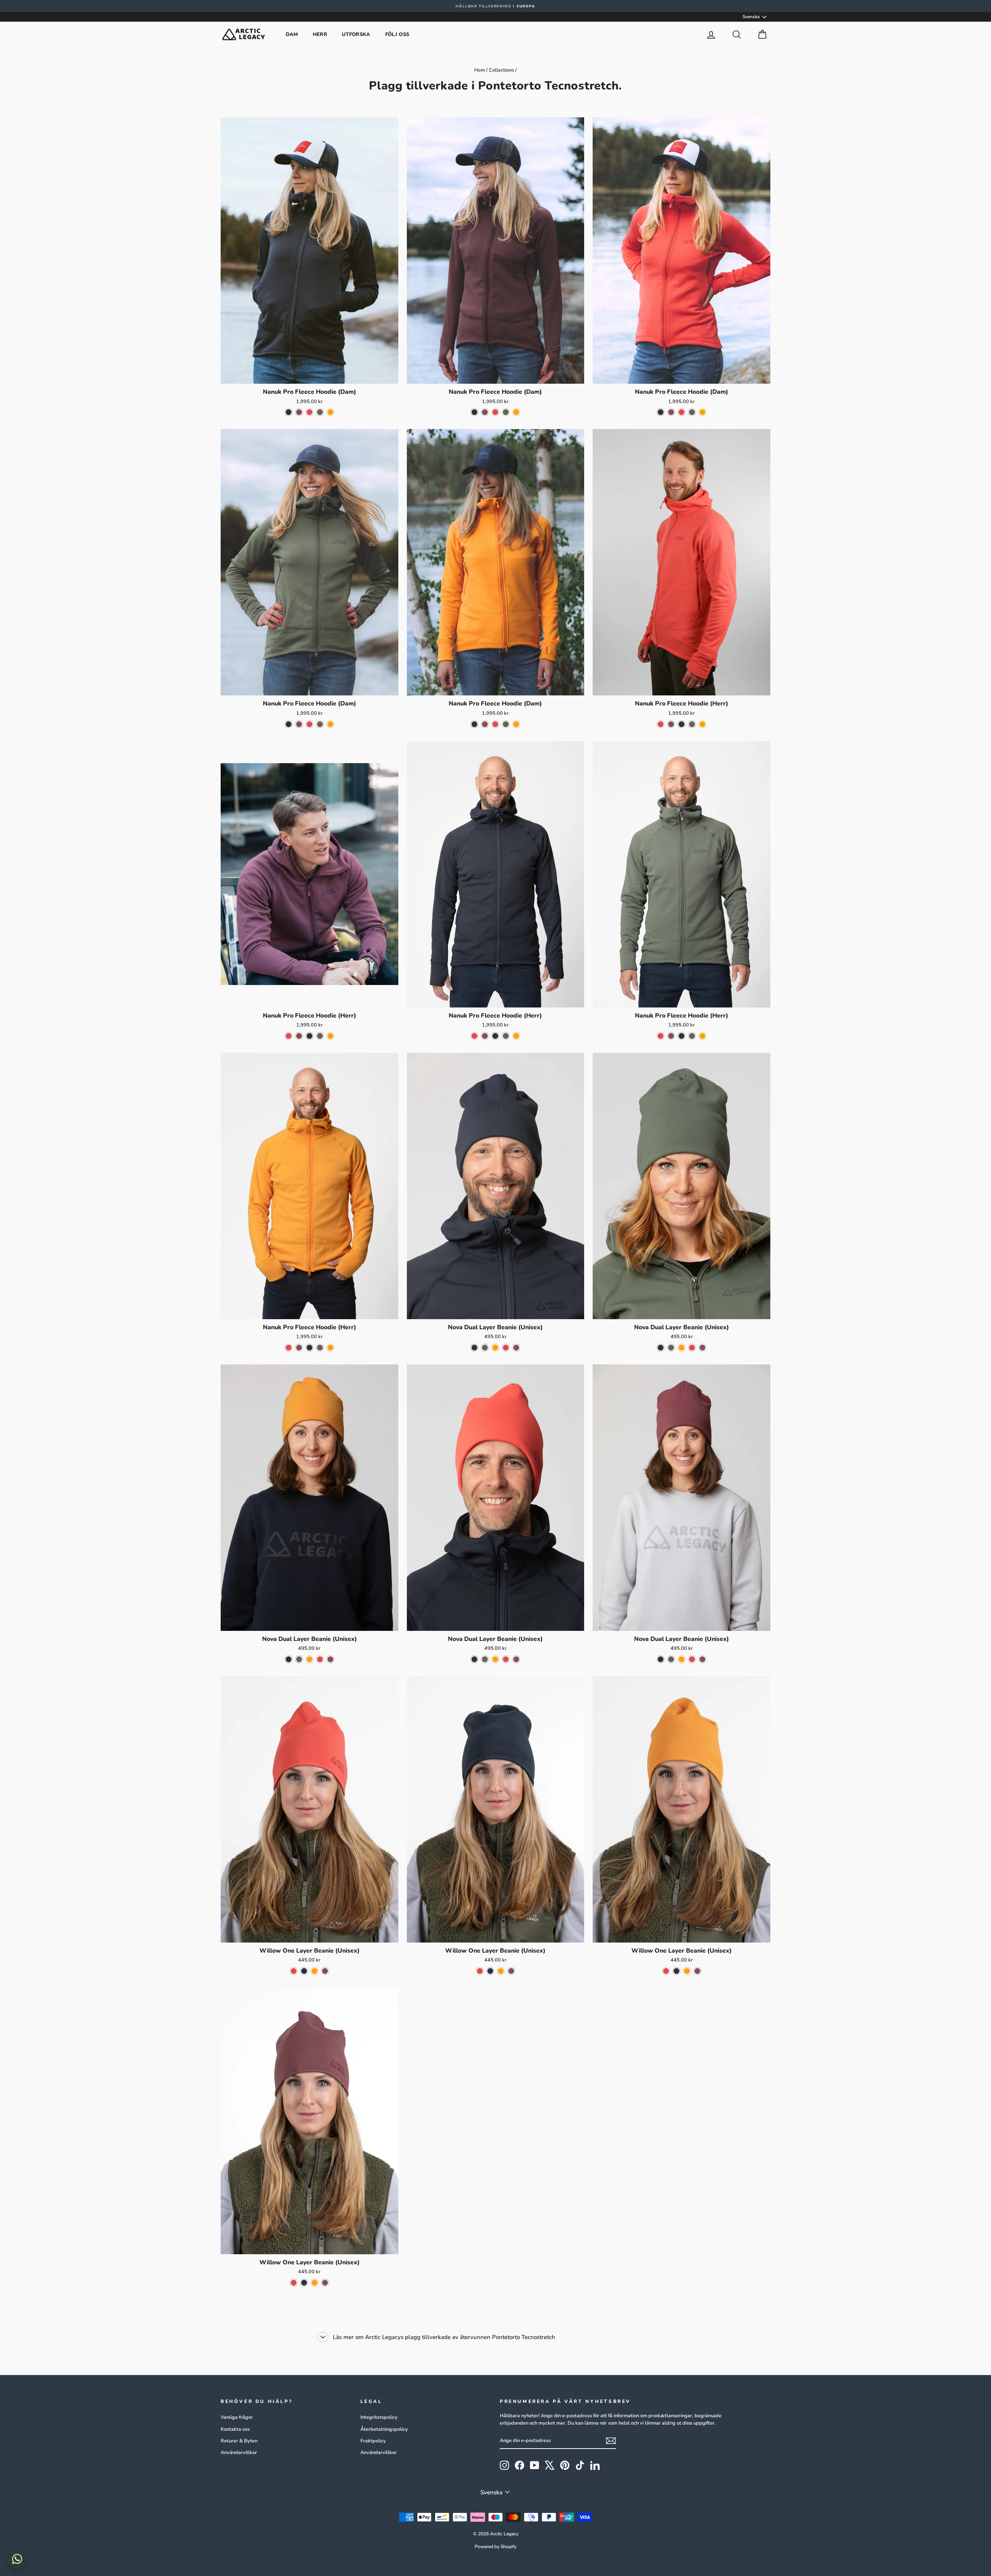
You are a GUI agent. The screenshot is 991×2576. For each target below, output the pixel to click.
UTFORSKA (356, 34)
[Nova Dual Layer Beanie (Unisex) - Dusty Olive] (485, 1348)
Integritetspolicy (379, 2417)
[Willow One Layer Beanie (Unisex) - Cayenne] (294, 1971)
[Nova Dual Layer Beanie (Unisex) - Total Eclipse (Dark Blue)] (474, 1348)
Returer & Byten (239, 2441)
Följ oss (397, 34)
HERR (320, 34)
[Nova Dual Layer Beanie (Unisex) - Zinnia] (495, 1348)
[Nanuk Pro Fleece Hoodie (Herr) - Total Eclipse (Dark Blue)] (682, 724)
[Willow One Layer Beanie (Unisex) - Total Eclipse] (304, 1971)
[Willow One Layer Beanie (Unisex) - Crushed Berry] (325, 1971)
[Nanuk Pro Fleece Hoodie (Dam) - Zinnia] (330, 412)
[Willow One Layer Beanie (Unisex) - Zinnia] (315, 1971)
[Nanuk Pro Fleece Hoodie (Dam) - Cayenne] (309, 412)
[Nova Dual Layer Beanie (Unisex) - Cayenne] (506, 1348)
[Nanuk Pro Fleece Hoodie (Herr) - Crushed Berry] (671, 724)
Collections (502, 70)
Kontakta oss (235, 2429)
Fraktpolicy (373, 2441)
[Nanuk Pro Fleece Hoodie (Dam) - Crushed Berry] (299, 412)
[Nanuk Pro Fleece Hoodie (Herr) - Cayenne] (661, 724)
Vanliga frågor (237, 2417)
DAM (292, 34)
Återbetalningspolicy (384, 2429)
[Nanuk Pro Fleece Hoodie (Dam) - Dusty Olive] (320, 412)
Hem (480, 70)
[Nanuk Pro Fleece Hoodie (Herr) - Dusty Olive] (692, 724)
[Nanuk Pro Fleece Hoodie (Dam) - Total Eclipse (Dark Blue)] (289, 412)
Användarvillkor (239, 2452)
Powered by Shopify (495, 2547)
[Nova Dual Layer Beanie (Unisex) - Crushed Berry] (516, 1348)
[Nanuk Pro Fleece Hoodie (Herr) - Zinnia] (702, 724)
